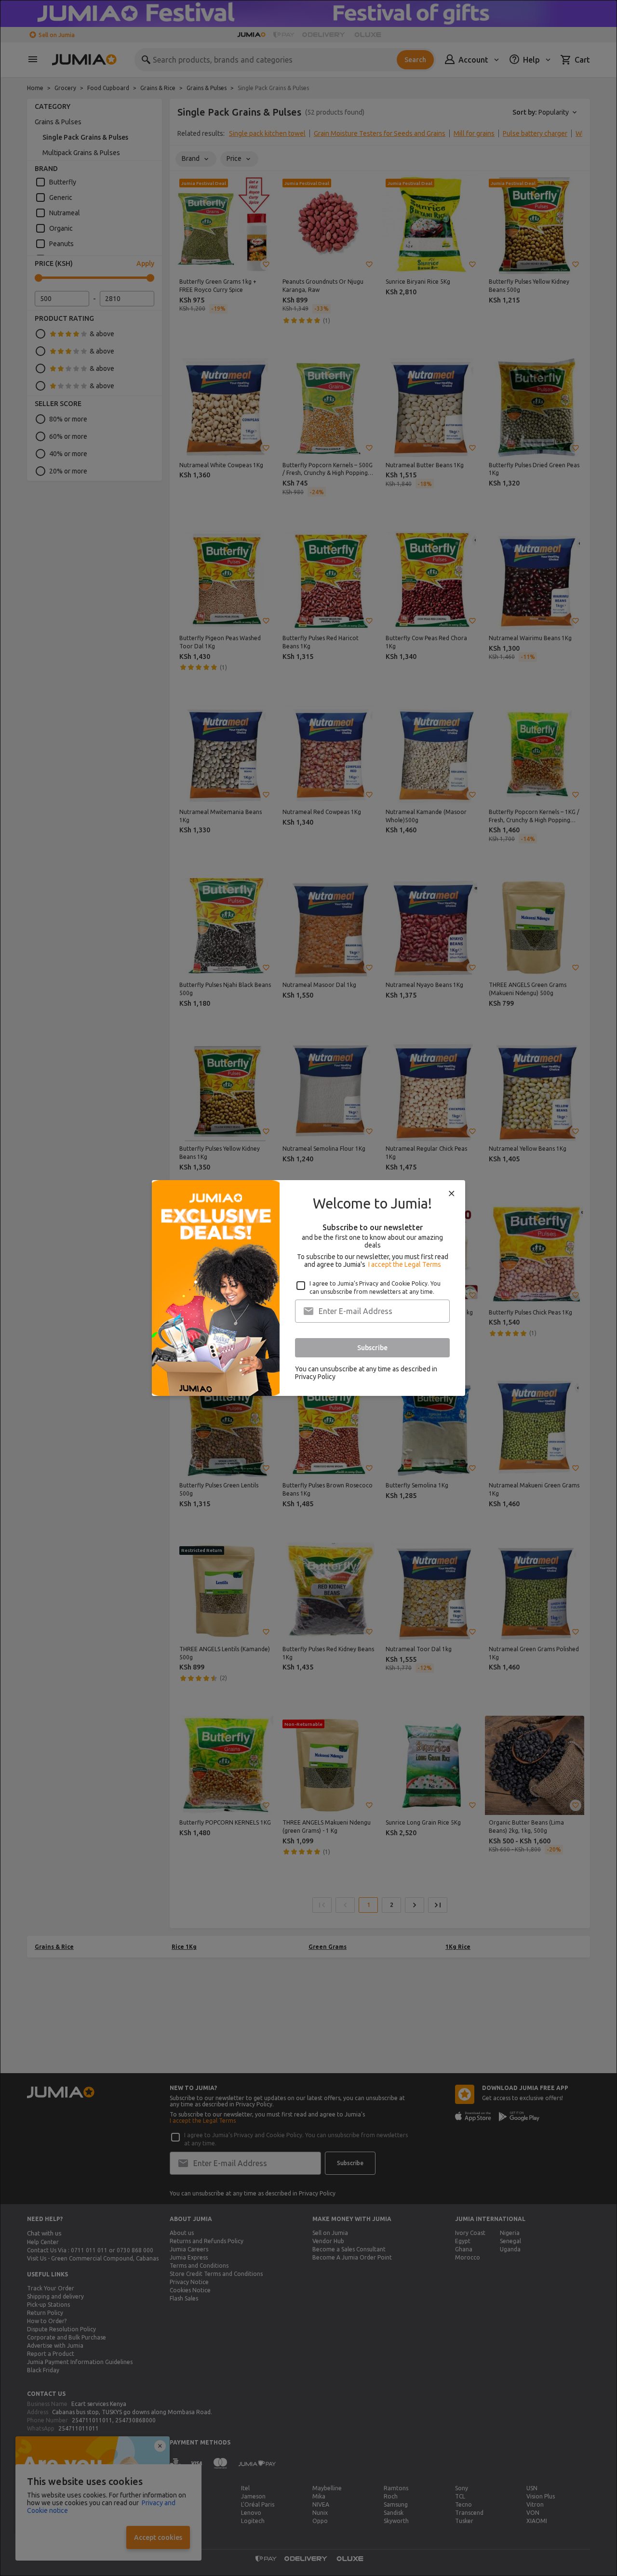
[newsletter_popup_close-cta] (452, 1194)
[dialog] (308, 1288)
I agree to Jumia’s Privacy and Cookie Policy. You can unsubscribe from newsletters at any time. (375, 1288)
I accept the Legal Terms (405, 1264)
